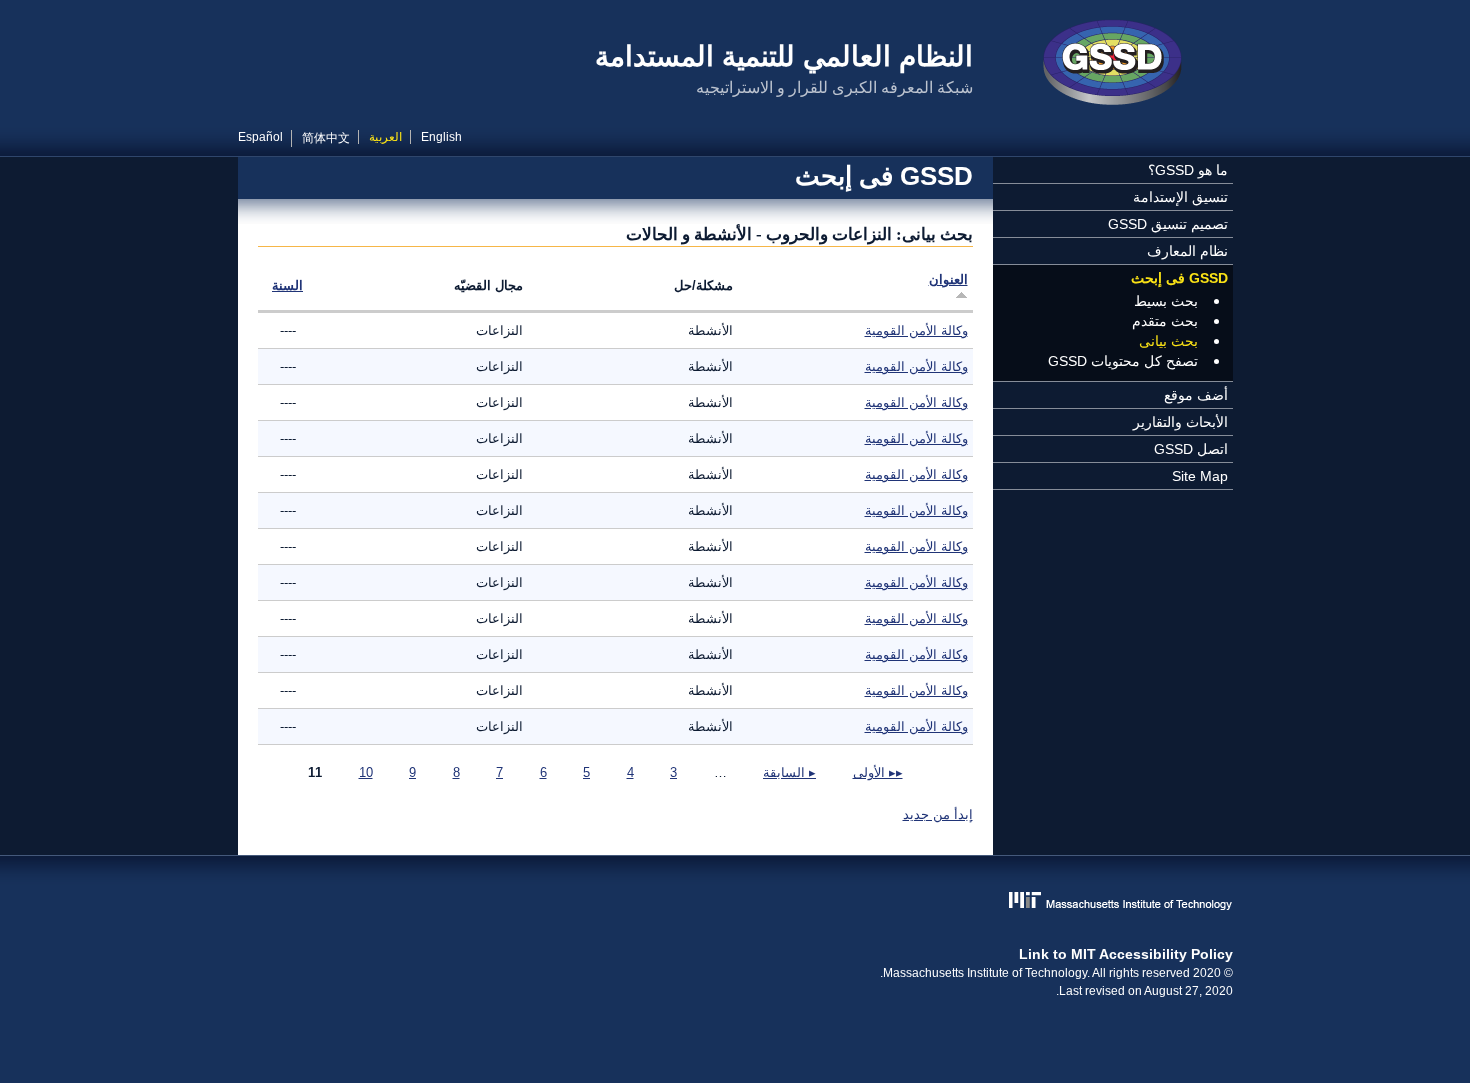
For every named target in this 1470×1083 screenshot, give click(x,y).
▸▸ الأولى (878, 772)
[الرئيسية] (1113, 65)
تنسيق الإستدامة (1180, 197)
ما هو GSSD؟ (1188, 170)
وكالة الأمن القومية (916, 330)
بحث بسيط (1166, 301)
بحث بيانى (1168, 341)
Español (260, 137)
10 (366, 772)
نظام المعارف (1187, 251)
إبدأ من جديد (938, 814)
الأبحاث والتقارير (1180, 422)
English (441, 137)
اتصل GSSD (1191, 449)
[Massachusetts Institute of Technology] (735, 902)
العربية (385, 137)
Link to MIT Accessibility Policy (1126, 954)
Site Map (1200, 476)
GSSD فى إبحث (1179, 278)
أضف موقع (1196, 395)
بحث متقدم (1165, 321)
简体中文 (326, 138)
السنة (287, 285)
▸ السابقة (789, 772)
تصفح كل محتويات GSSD (1123, 361)
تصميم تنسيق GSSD (1168, 224)
